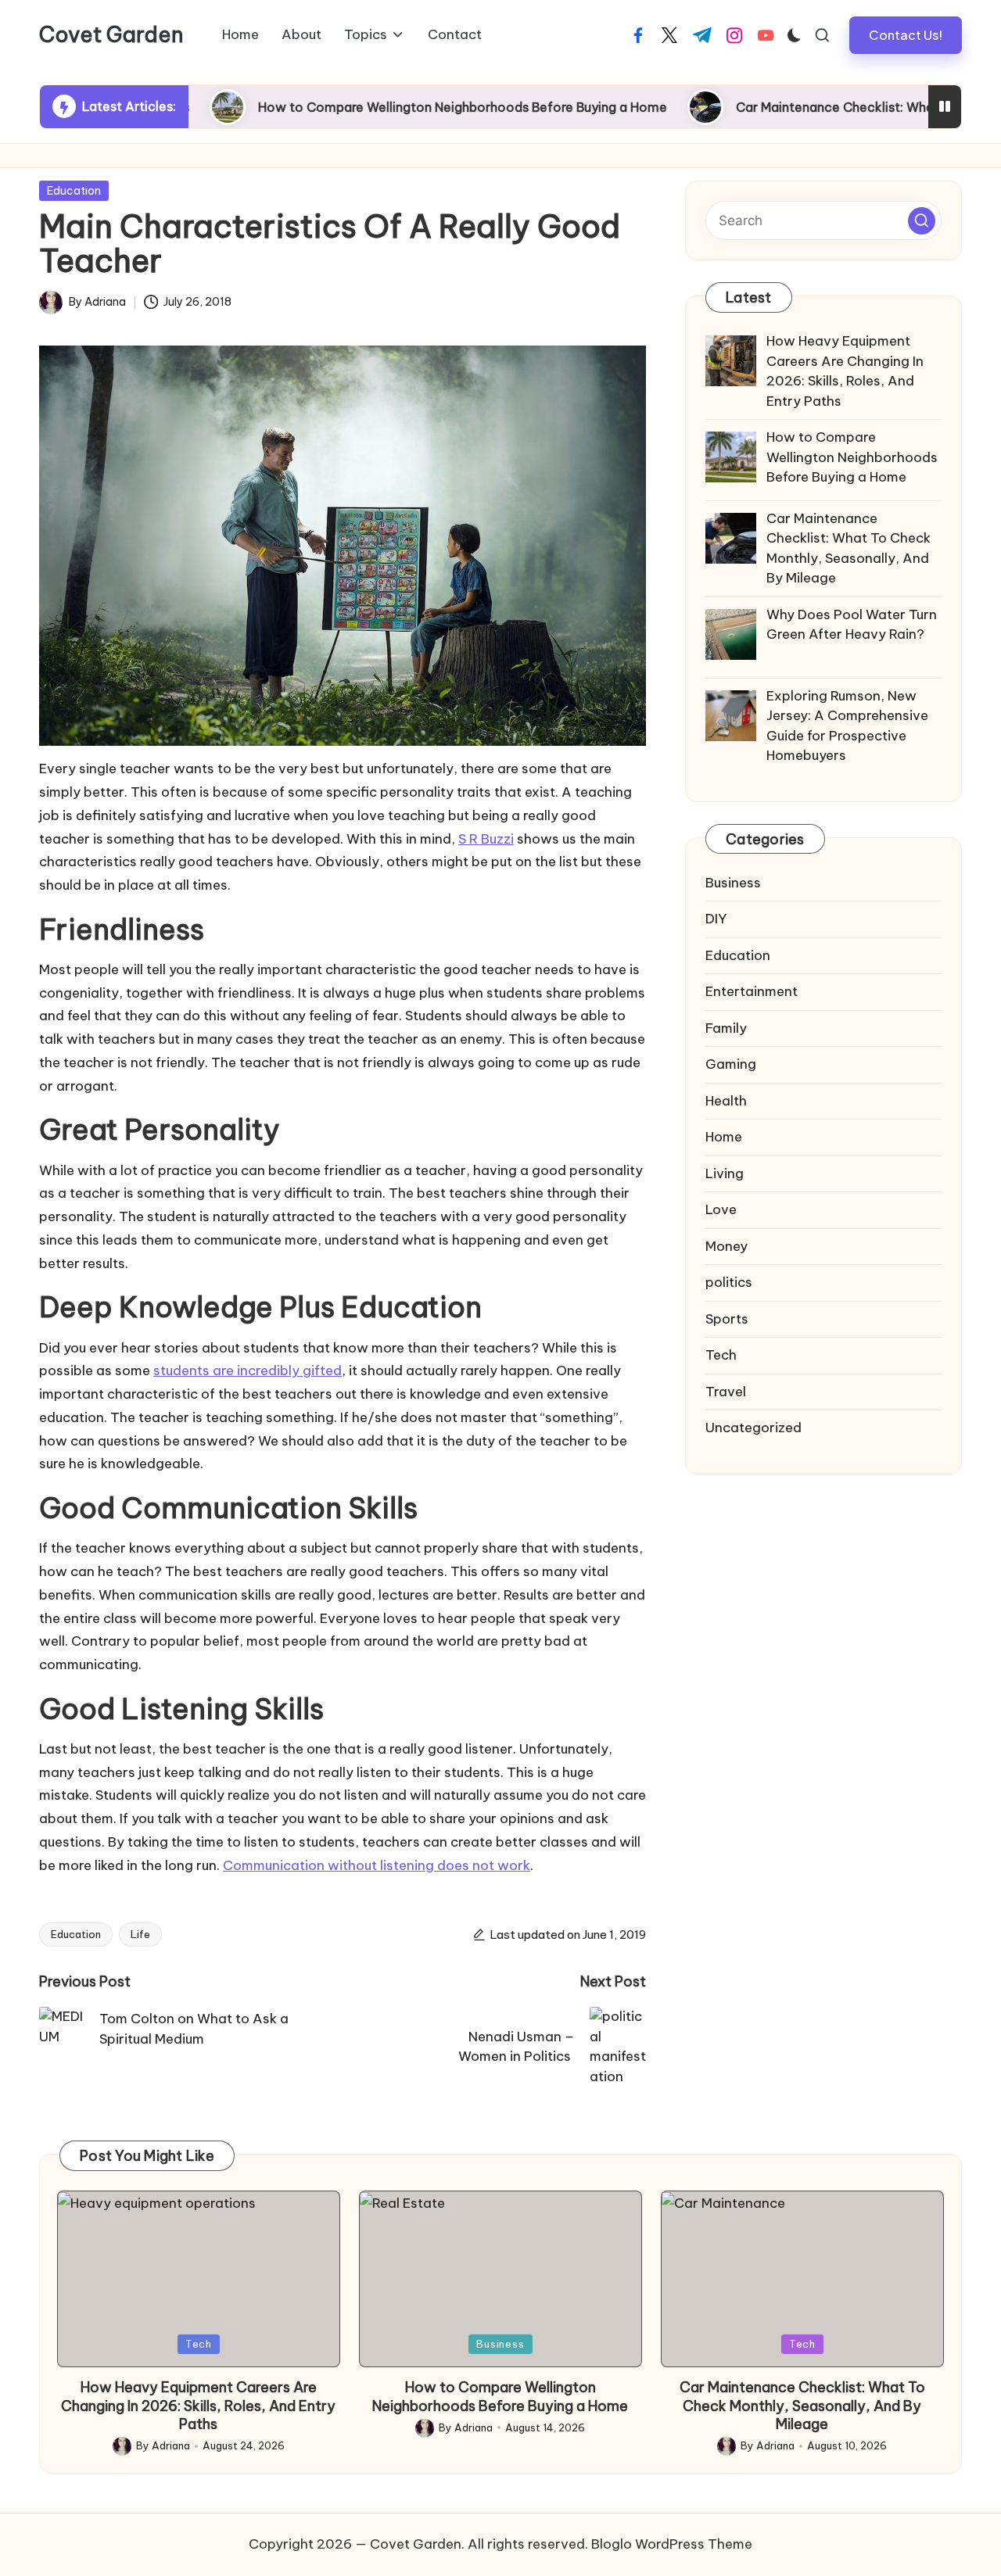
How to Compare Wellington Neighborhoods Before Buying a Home (383, 107)
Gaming (731, 1064)
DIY (716, 919)
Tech (721, 1355)
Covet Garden (111, 35)
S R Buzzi (486, 839)
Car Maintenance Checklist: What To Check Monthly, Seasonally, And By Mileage (802, 2406)
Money (727, 1246)
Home (724, 1137)
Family (726, 1028)
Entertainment (752, 991)
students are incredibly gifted (248, 1370)
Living (725, 1173)
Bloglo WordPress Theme (672, 2544)
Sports (727, 1319)
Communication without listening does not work (377, 1865)
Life (140, 1934)
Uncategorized (753, 1428)
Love (721, 1209)
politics (729, 1282)
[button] (906, 35)
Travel (726, 1392)
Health (726, 1101)
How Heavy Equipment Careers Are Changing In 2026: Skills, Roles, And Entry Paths (198, 2406)
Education (74, 191)
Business (733, 883)
